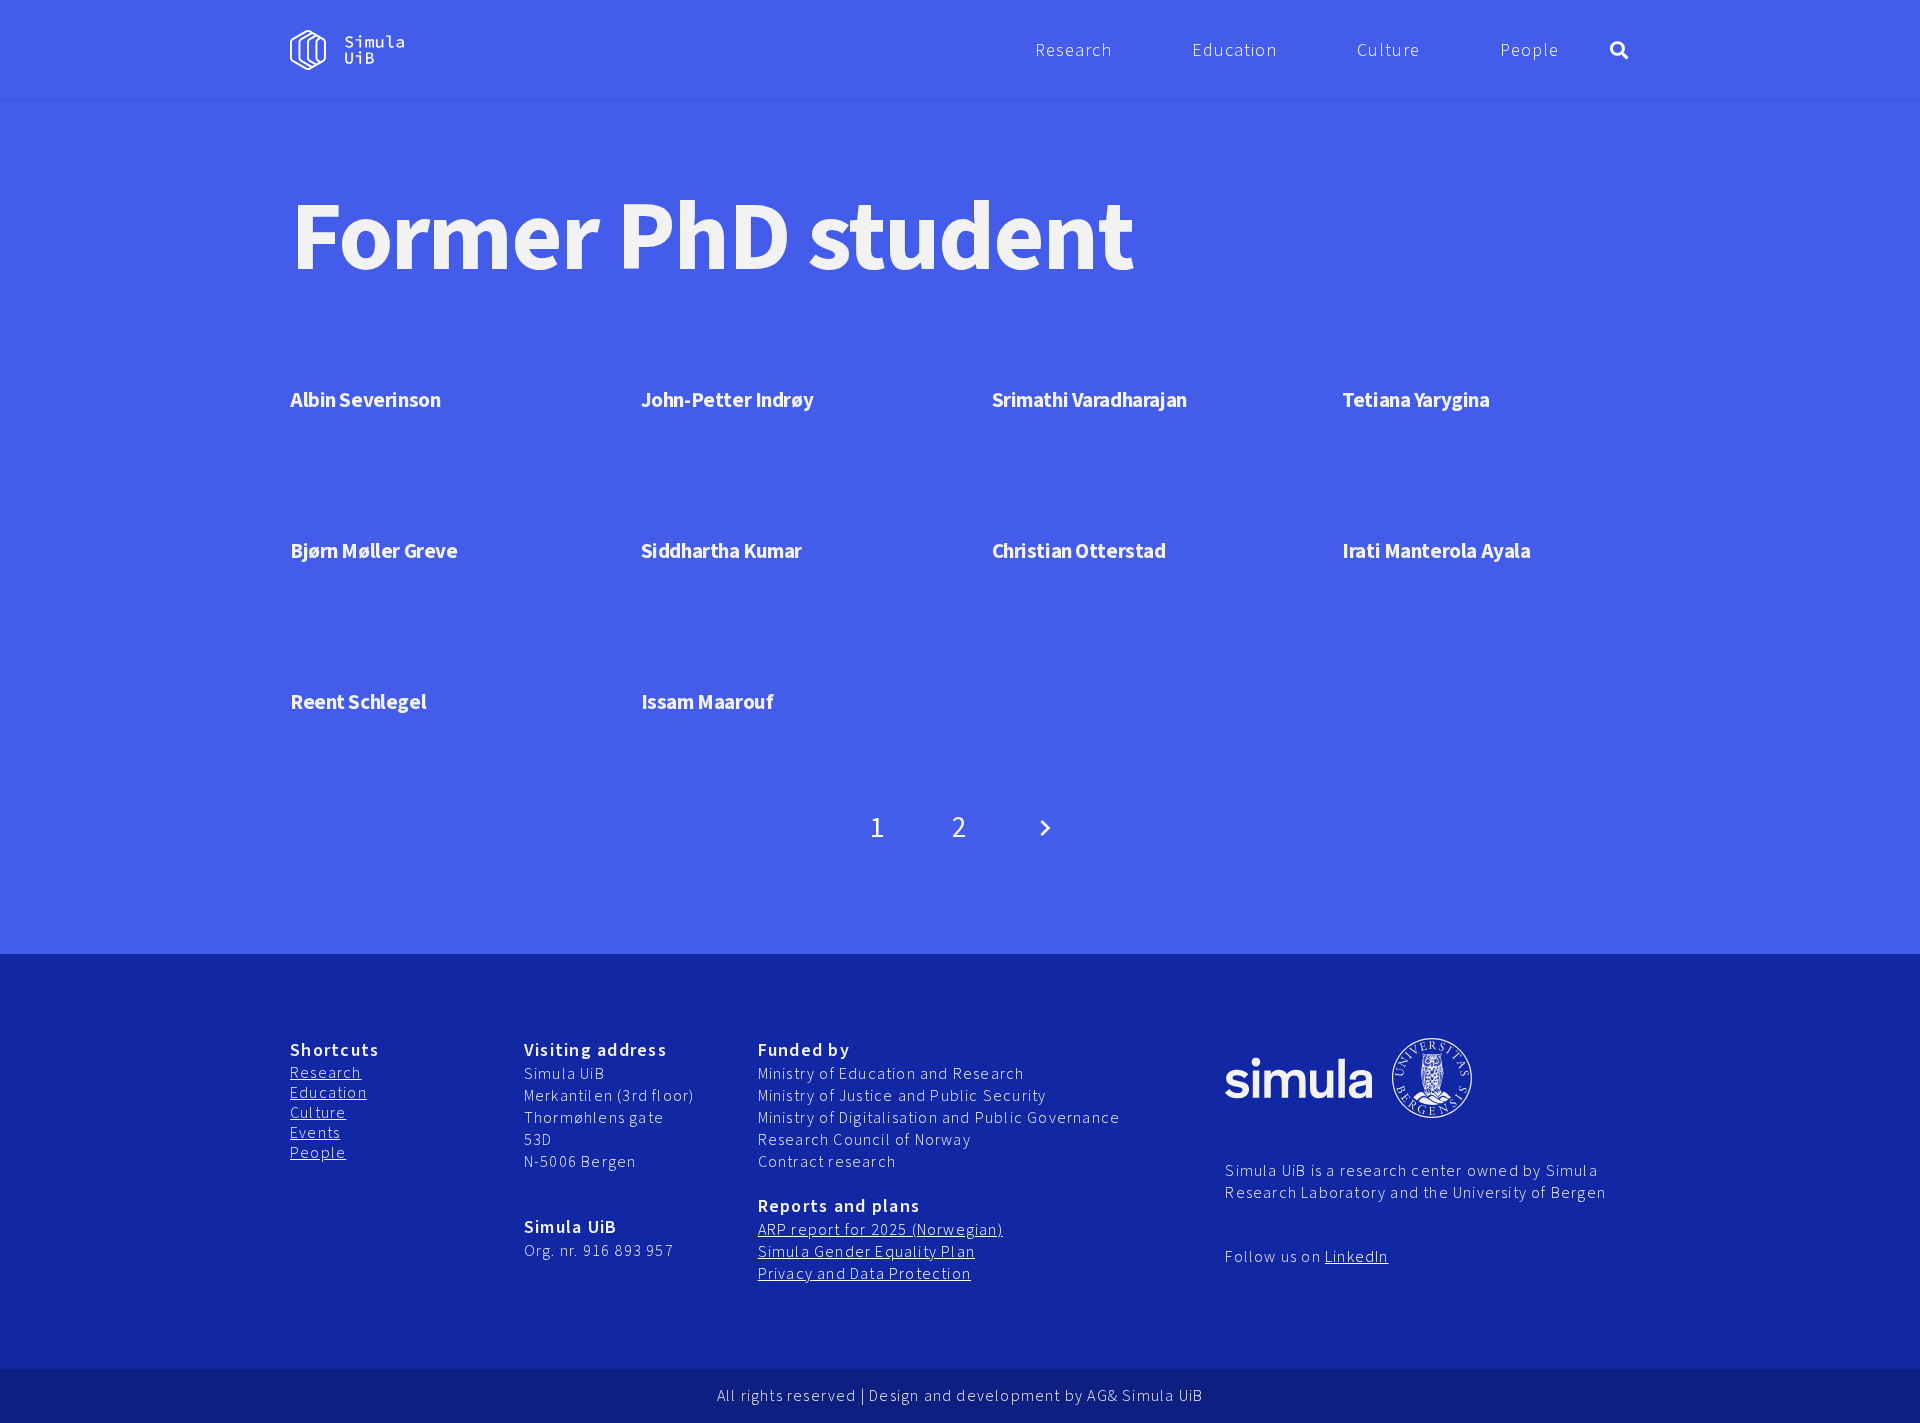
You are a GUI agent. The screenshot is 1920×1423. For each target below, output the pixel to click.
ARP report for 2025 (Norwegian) (880, 1230)
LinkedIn (1357, 1257)
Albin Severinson (365, 400)
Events (315, 1133)
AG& (1102, 1396)
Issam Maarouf (707, 702)
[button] (1128, 50)
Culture (318, 1113)
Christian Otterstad (1079, 551)
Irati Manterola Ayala (1436, 551)
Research (326, 1073)
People (318, 1153)
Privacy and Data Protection (864, 1274)
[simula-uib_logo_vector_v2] (347, 50)
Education (328, 1093)
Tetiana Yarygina (1415, 400)
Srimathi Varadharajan (1089, 400)
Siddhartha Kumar (721, 551)
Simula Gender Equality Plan (866, 1252)
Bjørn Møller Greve (373, 551)
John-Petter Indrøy (727, 400)
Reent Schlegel (358, 702)
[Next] (1042, 829)
